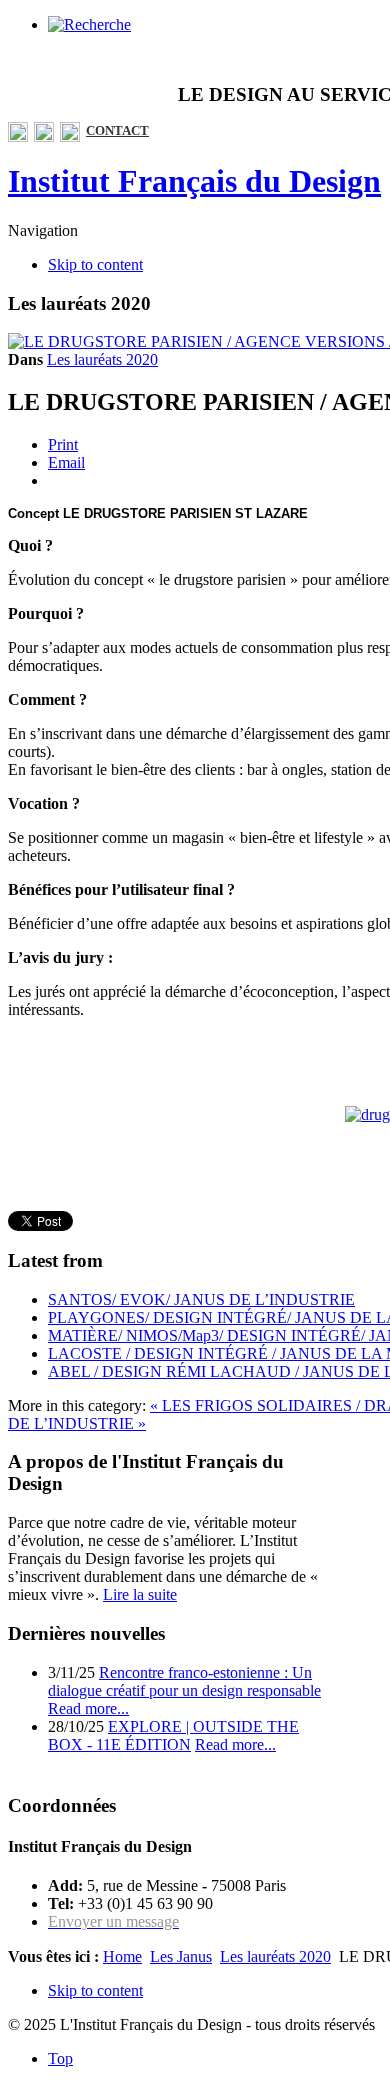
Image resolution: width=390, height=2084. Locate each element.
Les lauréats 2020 (102, 359)
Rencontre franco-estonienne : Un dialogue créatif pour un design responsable (184, 1681)
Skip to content (95, 264)
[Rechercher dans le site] (89, 24)
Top (60, 2058)
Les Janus (181, 1956)
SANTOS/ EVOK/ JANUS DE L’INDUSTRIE (201, 1299)
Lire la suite (140, 1594)
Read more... (88, 1708)
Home (122, 1956)
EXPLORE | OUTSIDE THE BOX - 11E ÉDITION (173, 1735)
